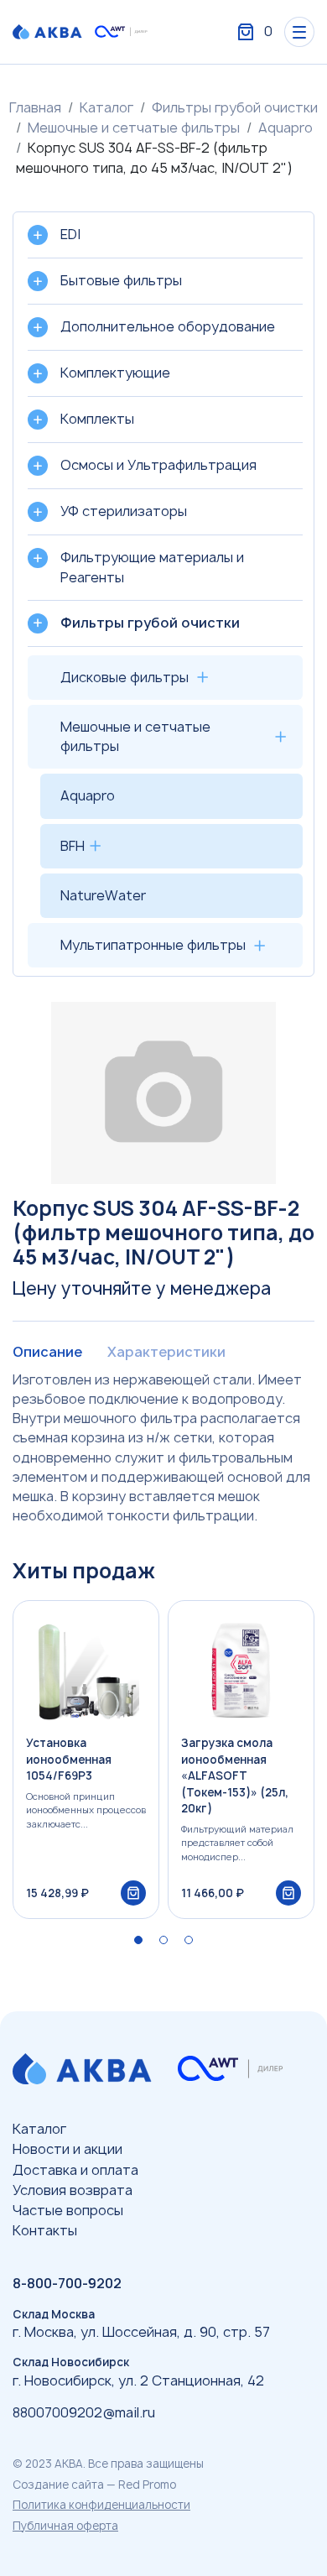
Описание (47, 1352)
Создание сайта (58, 2485)
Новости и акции (67, 2149)
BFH (73, 846)
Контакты (45, 2230)
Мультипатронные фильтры (153, 945)
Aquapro (285, 128)
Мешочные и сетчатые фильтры (134, 128)
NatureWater (103, 895)
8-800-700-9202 (67, 2283)
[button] (138, 1940)
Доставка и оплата (75, 2170)
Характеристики (166, 1352)
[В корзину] (133, 1893)
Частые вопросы (68, 2210)
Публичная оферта (65, 2526)
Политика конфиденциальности (101, 2505)
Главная (35, 107)
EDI (70, 234)
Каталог (106, 107)
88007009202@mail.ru (84, 2412)
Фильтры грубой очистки (235, 107)
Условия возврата (73, 2190)
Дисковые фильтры (125, 677)
